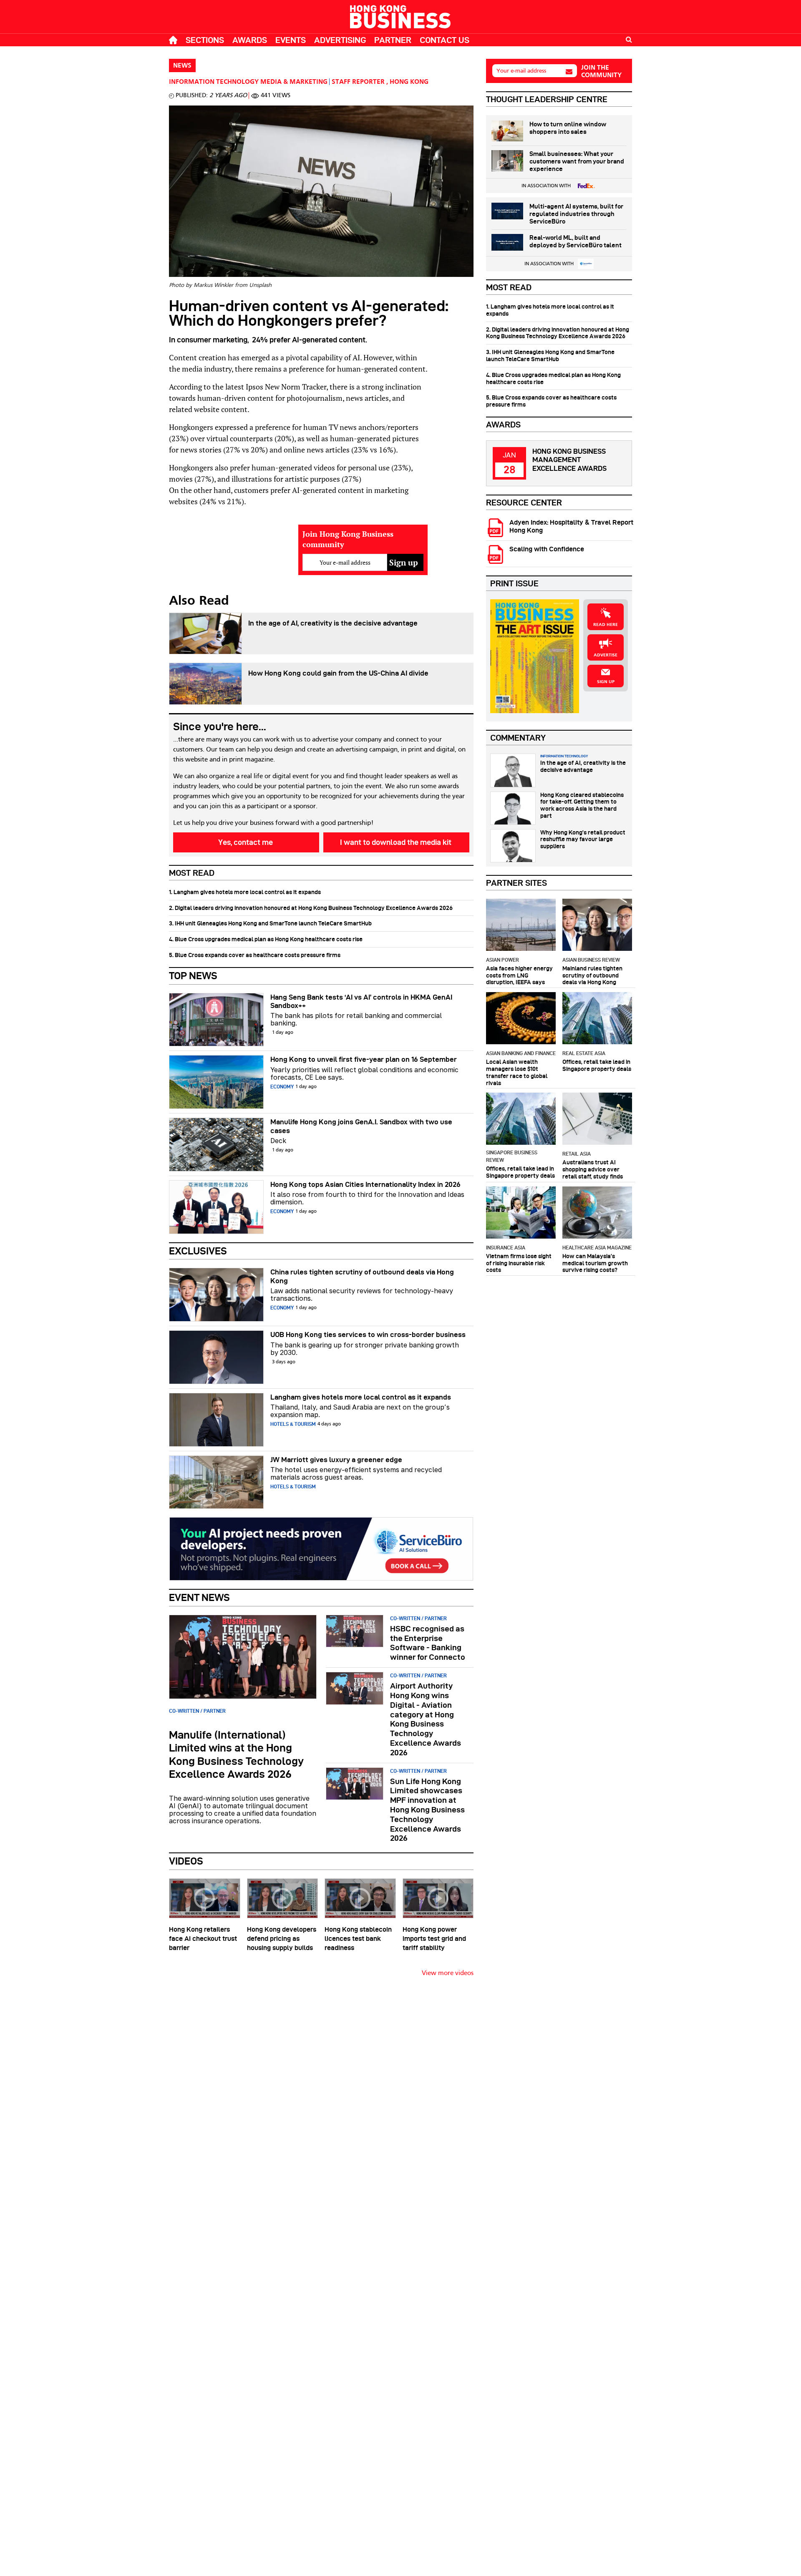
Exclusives (198, 1251)
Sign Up (606, 682)
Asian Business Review (591, 960)
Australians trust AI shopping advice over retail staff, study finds (593, 1169)
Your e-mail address (521, 71)
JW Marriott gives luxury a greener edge (336, 1460)
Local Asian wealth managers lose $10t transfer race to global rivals (517, 1072)
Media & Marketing (294, 82)
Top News (193, 976)
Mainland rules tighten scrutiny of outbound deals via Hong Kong (592, 975)
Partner (393, 40)
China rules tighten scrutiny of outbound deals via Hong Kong (362, 1276)
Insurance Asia (506, 1248)
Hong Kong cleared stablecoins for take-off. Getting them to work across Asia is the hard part (582, 805)
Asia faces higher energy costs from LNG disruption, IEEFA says (519, 975)
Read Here (606, 625)
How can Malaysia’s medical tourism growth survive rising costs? (595, 1263)
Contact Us (445, 40)
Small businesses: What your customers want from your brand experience (577, 161)
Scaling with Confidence (547, 549)
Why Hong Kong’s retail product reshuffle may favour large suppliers (583, 839)
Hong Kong (409, 82)
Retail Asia (577, 1154)
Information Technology (214, 82)
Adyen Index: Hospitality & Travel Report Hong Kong (571, 526)
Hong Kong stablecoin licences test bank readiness (358, 1939)
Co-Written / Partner (197, 1711)
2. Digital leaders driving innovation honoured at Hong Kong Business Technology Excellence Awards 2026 (311, 908)
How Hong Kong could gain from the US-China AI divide (338, 673)
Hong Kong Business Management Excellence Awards (569, 460)
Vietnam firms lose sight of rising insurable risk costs (519, 1263)
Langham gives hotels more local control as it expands (361, 1397)
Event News (199, 1597)
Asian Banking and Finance (521, 1053)
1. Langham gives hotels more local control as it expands (245, 892)
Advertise (606, 655)
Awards (250, 40)
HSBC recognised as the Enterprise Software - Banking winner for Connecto (428, 1643)
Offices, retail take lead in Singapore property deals (597, 1065)
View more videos (448, 1973)
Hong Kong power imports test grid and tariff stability (434, 1939)
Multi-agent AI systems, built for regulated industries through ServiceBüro (576, 214)
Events (291, 40)
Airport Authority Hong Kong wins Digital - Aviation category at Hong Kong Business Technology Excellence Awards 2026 (426, 1719)
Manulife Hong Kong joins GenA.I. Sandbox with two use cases (361, 1126)
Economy (282, 1087)
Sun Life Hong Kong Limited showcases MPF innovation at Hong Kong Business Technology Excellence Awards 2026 (427, 1810)
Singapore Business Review (512, 1156)
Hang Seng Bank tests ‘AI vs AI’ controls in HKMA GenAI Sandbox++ (361, 1001)
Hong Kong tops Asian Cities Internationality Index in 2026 (365, 1184)
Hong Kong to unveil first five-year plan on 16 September (364, 1059)
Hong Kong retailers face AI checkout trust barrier (203, 1939)
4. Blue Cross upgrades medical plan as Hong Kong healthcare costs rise (266, 939)
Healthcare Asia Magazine (597, 1248)
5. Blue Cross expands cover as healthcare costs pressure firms (255, 955)
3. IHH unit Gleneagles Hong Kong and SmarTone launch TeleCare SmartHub (270, 923)
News (182, 66)
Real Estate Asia (584, 1053)
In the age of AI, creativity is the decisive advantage (333, 623)
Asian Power (503, 960)
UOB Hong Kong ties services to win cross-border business (368, 1334)
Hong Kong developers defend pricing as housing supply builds (282, 1939)
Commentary (518, 738)
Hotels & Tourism (293, 1424)
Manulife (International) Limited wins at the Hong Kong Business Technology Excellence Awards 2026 (236, 1754)
